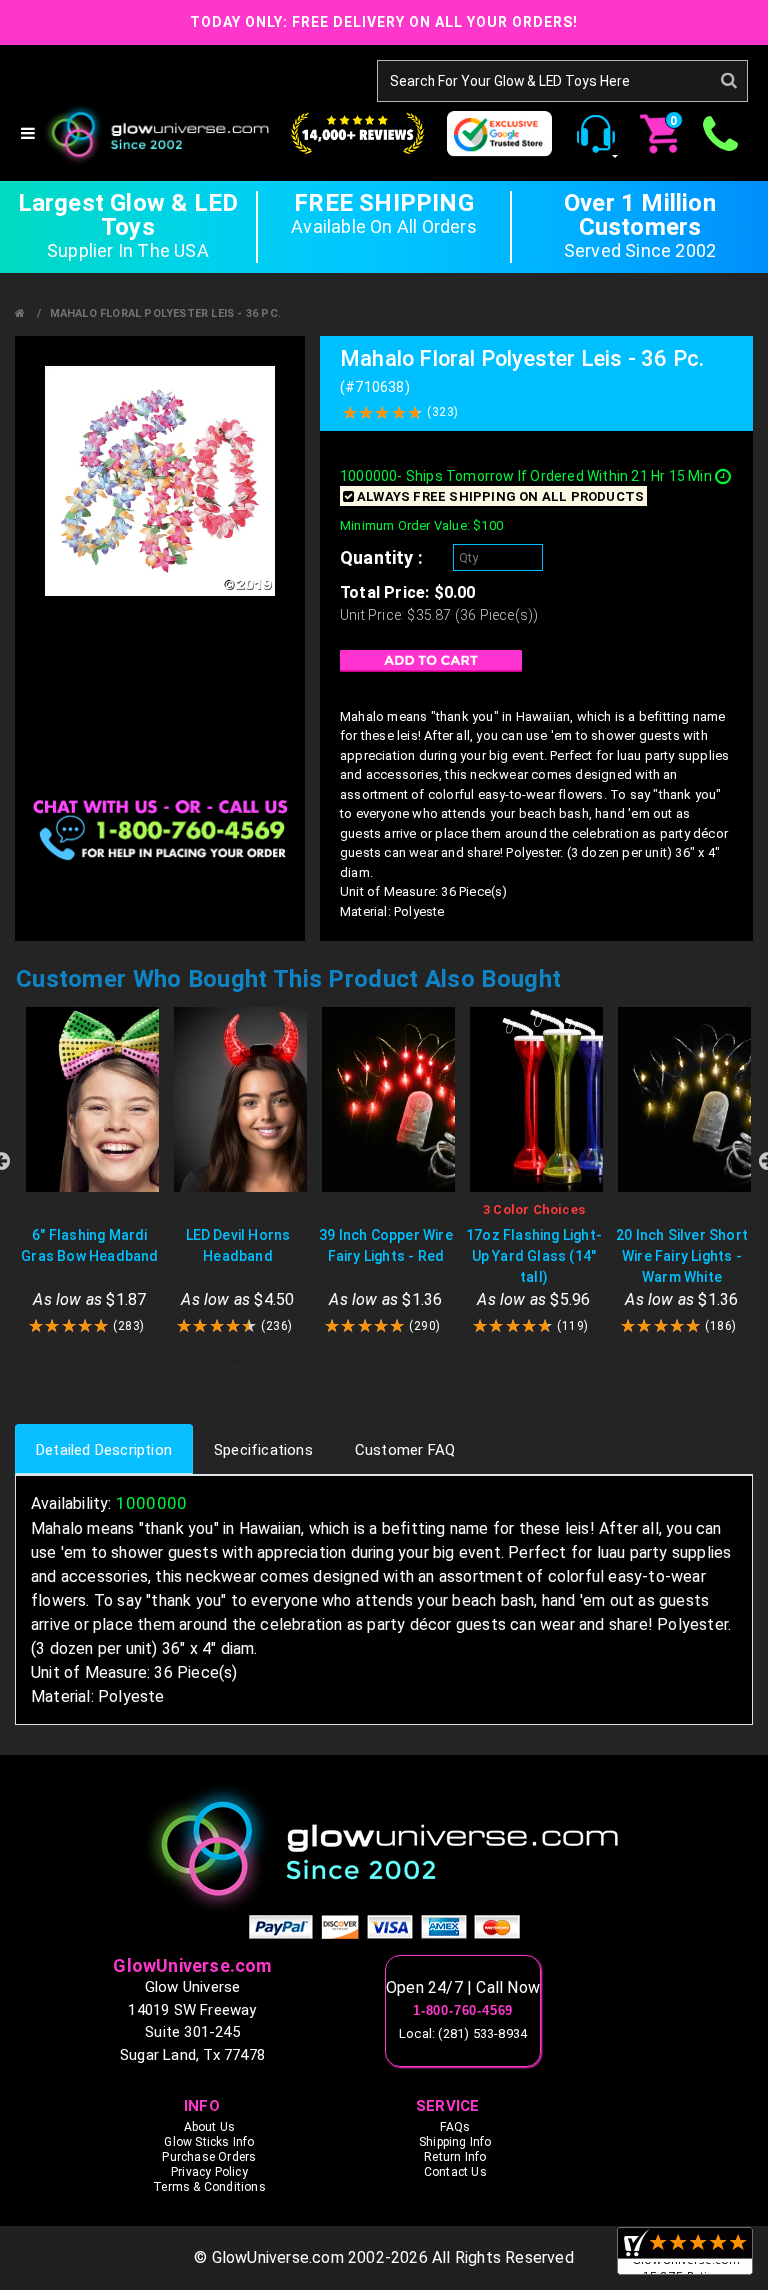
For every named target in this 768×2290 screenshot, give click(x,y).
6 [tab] (384, 1361)
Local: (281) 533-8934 (463, 2033)
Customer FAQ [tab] (405, 1450)
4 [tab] (324, 1361)
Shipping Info (455, 2142)
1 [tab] (234, 1361)
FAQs (455, 2127)
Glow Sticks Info (209, 2142)
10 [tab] (504, 1361)
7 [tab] (414, 1361)
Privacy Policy (209, 2172)
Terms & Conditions (209, 2187)
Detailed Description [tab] (104, 1450)
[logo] (384, 1847)
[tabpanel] (90, 1171)
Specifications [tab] (263, 1450)
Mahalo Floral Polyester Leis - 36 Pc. (165, 313)
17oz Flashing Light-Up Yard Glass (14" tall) (534, 1256)
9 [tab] (474, 1361)
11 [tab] (534, 1361)
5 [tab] (354, 1361)
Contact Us (455, 2172)
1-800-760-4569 (463, 2011)
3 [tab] (294, 1361)
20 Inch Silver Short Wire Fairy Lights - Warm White (682, 1256)
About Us (210, 2127)
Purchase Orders (209, 2157)
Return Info (455, 2157)
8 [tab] (444, 1361)
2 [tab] (264, 1361)
